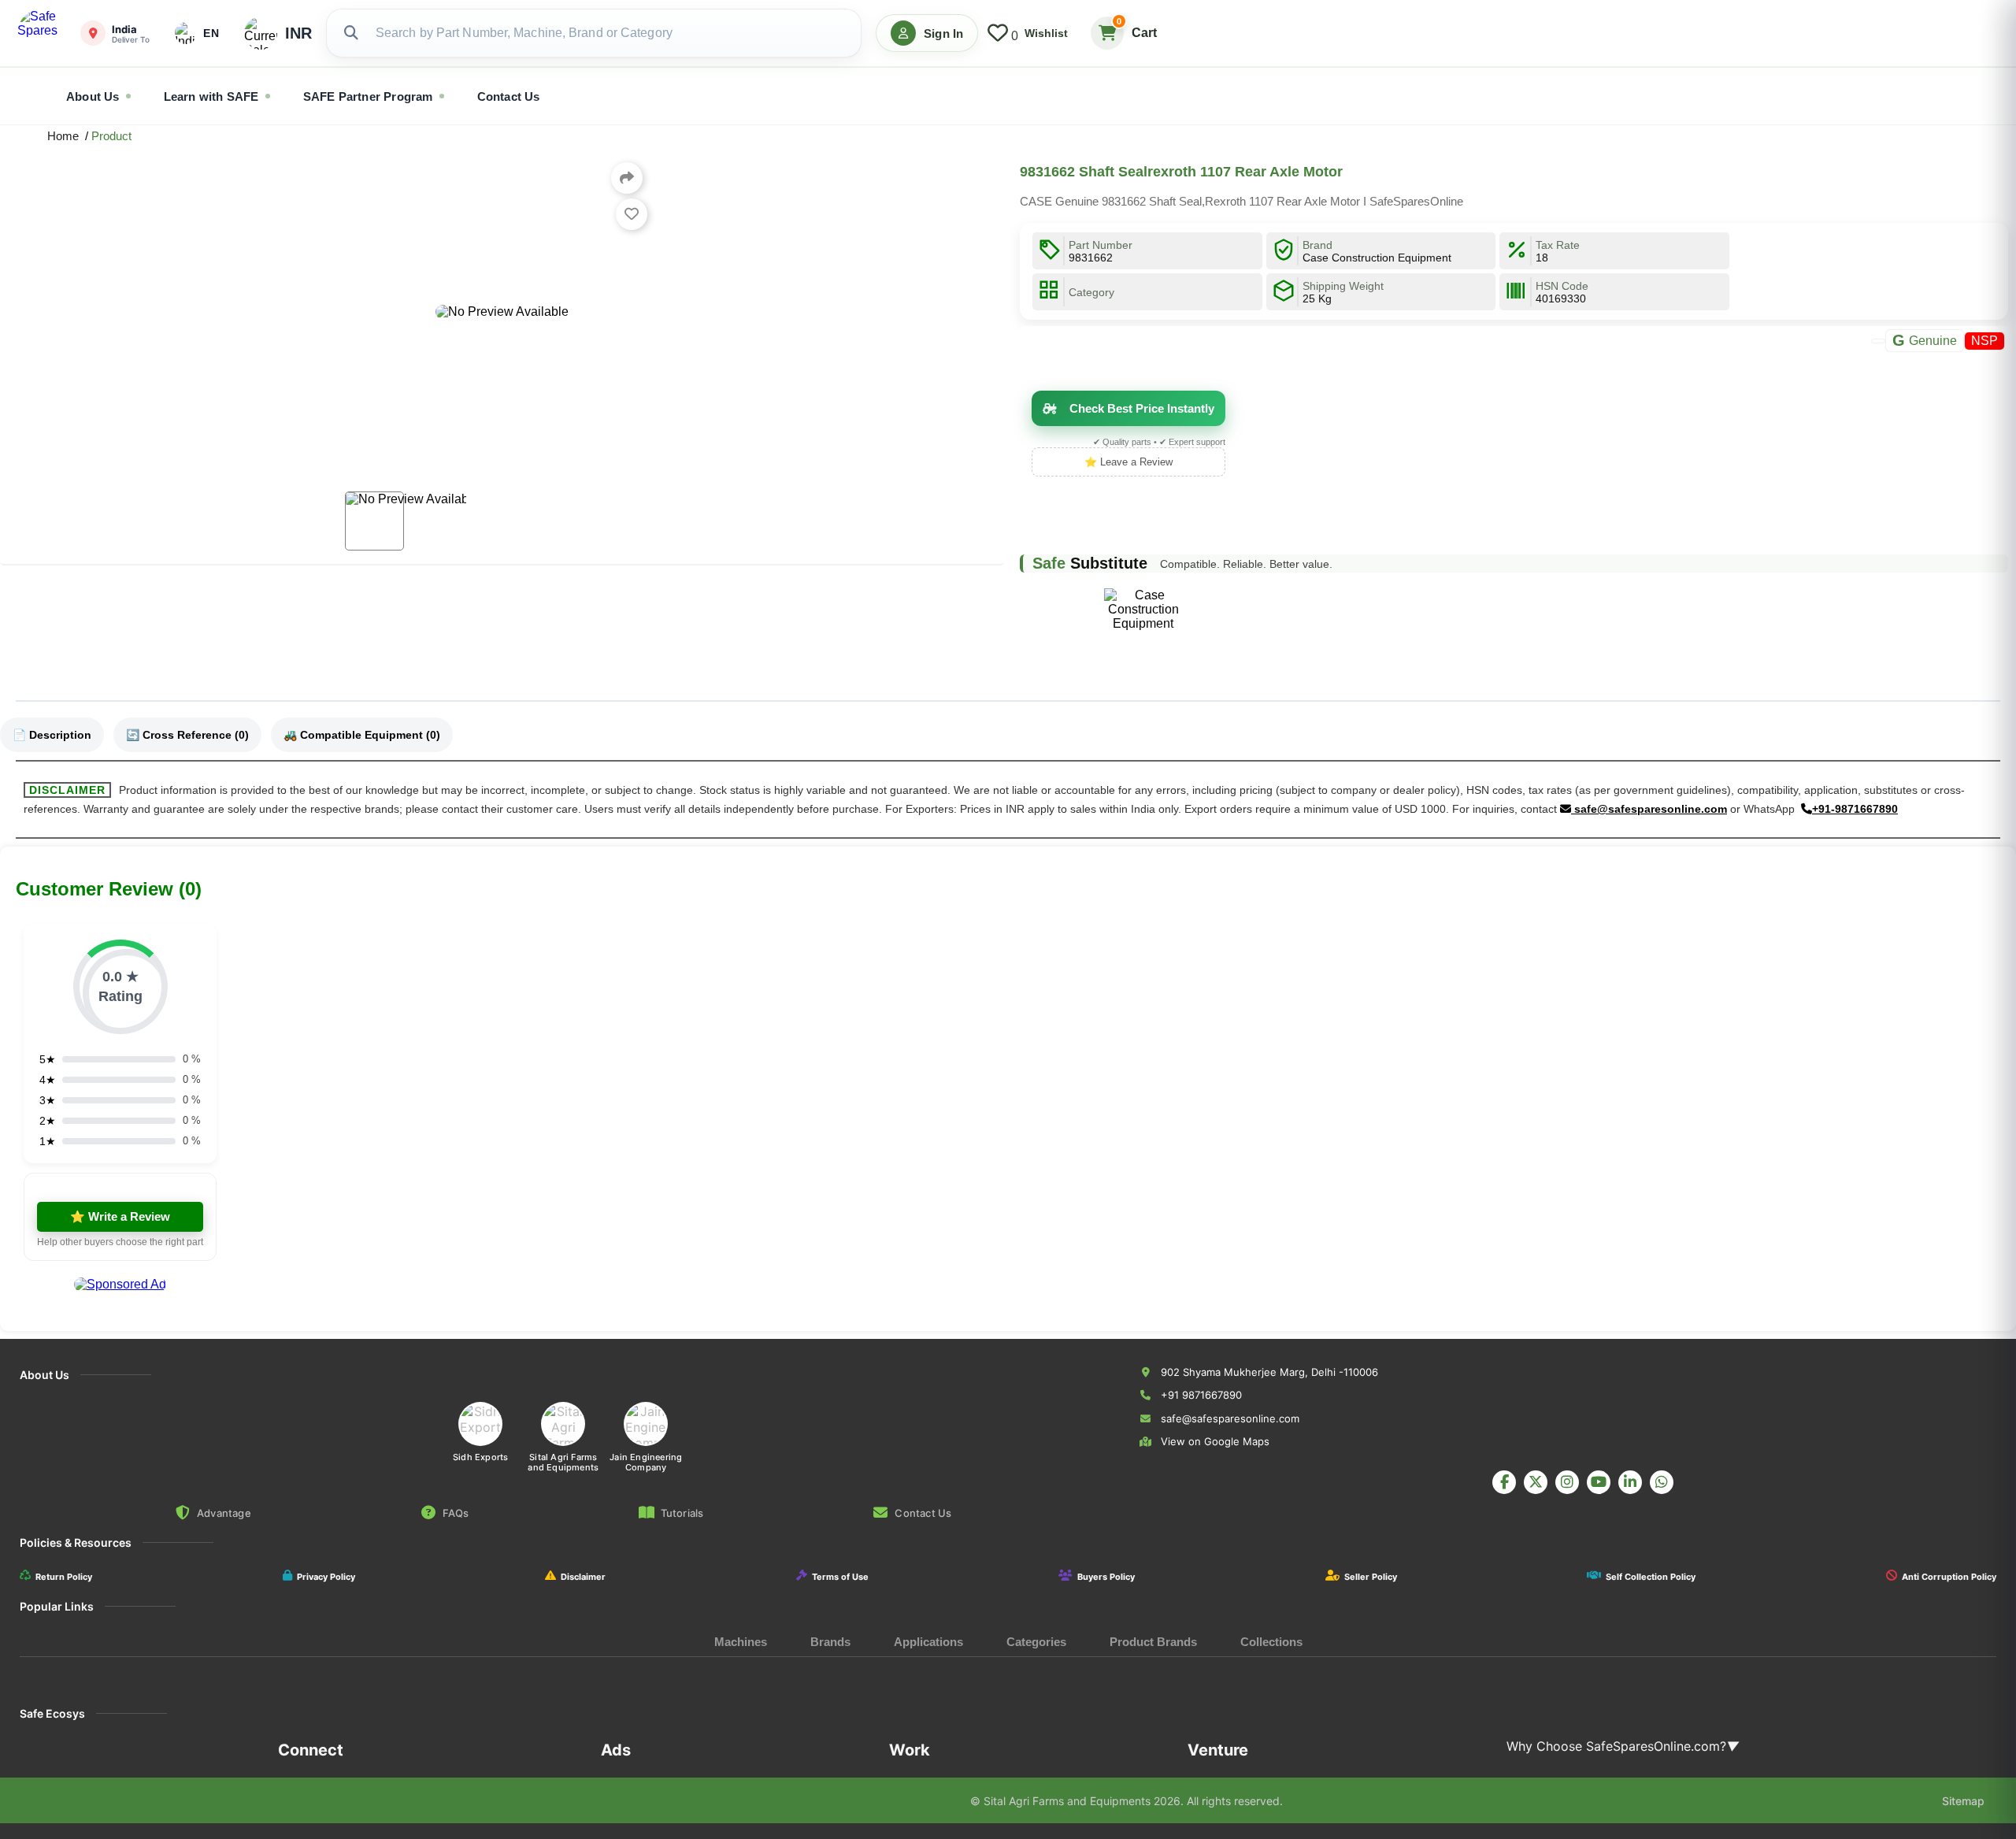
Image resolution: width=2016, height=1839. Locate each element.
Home (66, 136)
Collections (1271, 1642)
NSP (1984, 341)
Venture (1218, 1750)
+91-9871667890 (1855, 809)
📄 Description (52, 735)
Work (910, 1750)
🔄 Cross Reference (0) (187, 735)
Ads (616, 1750)
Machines (741, 1642)
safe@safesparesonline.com (1649, 809)
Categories (1036, 1642)
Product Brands (1153, 1642)
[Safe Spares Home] (41, 33)
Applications (928, 1642)
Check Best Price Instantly (1142, 408)
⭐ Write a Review (120, 1216)
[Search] (351, 33)
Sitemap (1963, 1801)
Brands (830, 1642)
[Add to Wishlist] (632, 214)
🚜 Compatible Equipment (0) (362, 735)
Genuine (1925, 340)
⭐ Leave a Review (1128, 462)
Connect (311, 1750)
